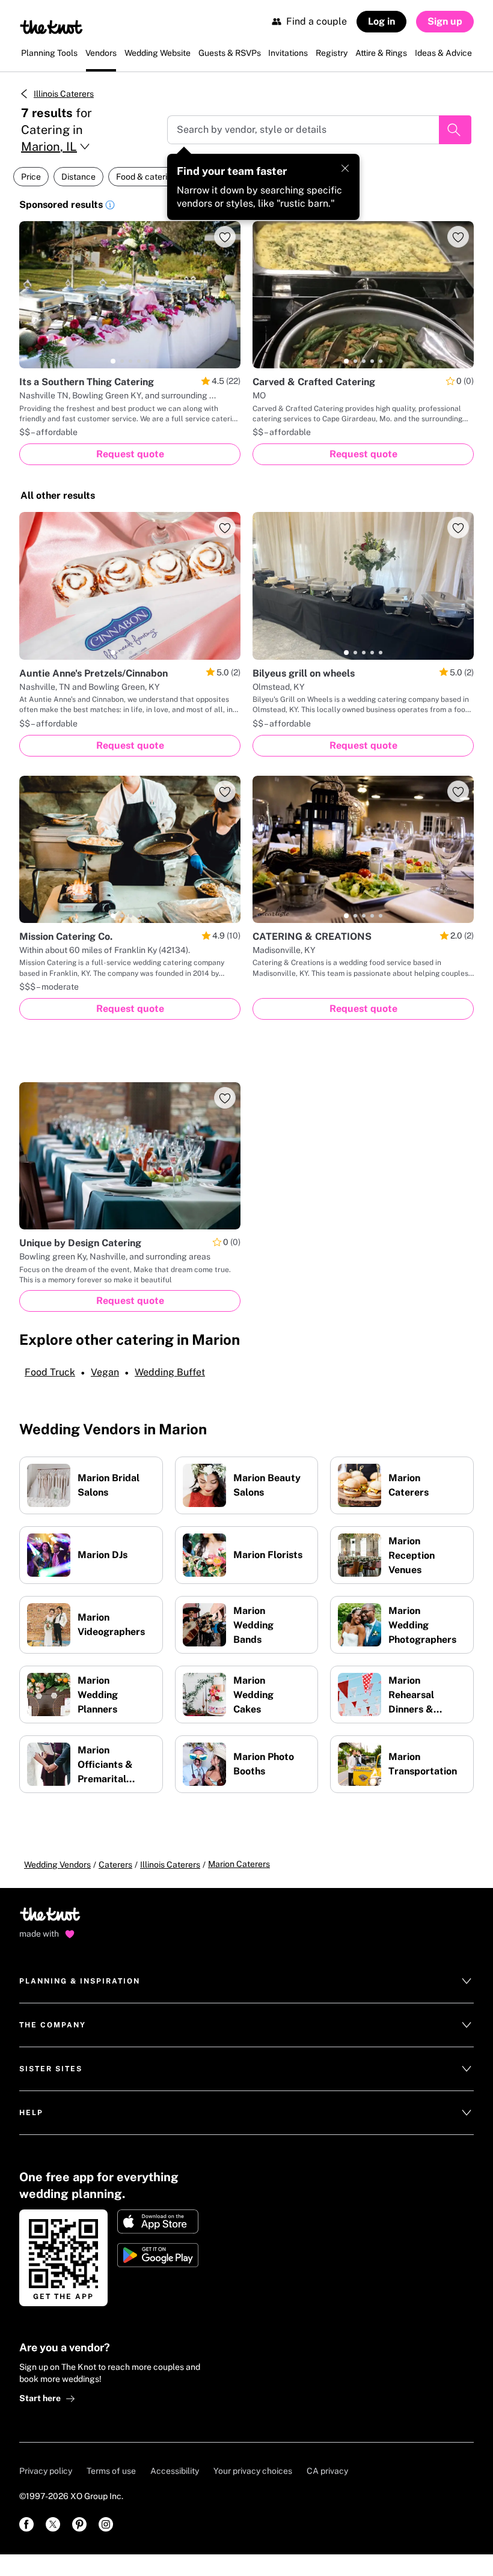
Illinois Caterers (64, 94)
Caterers (115, 1865)
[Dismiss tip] (345, 168)
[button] (110, 207)
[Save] (225, 237)
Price (31, 177)
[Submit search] (455, 130)
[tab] (113, 361)
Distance (78, 177)
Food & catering (147, 177)
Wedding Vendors (57, 1865)
